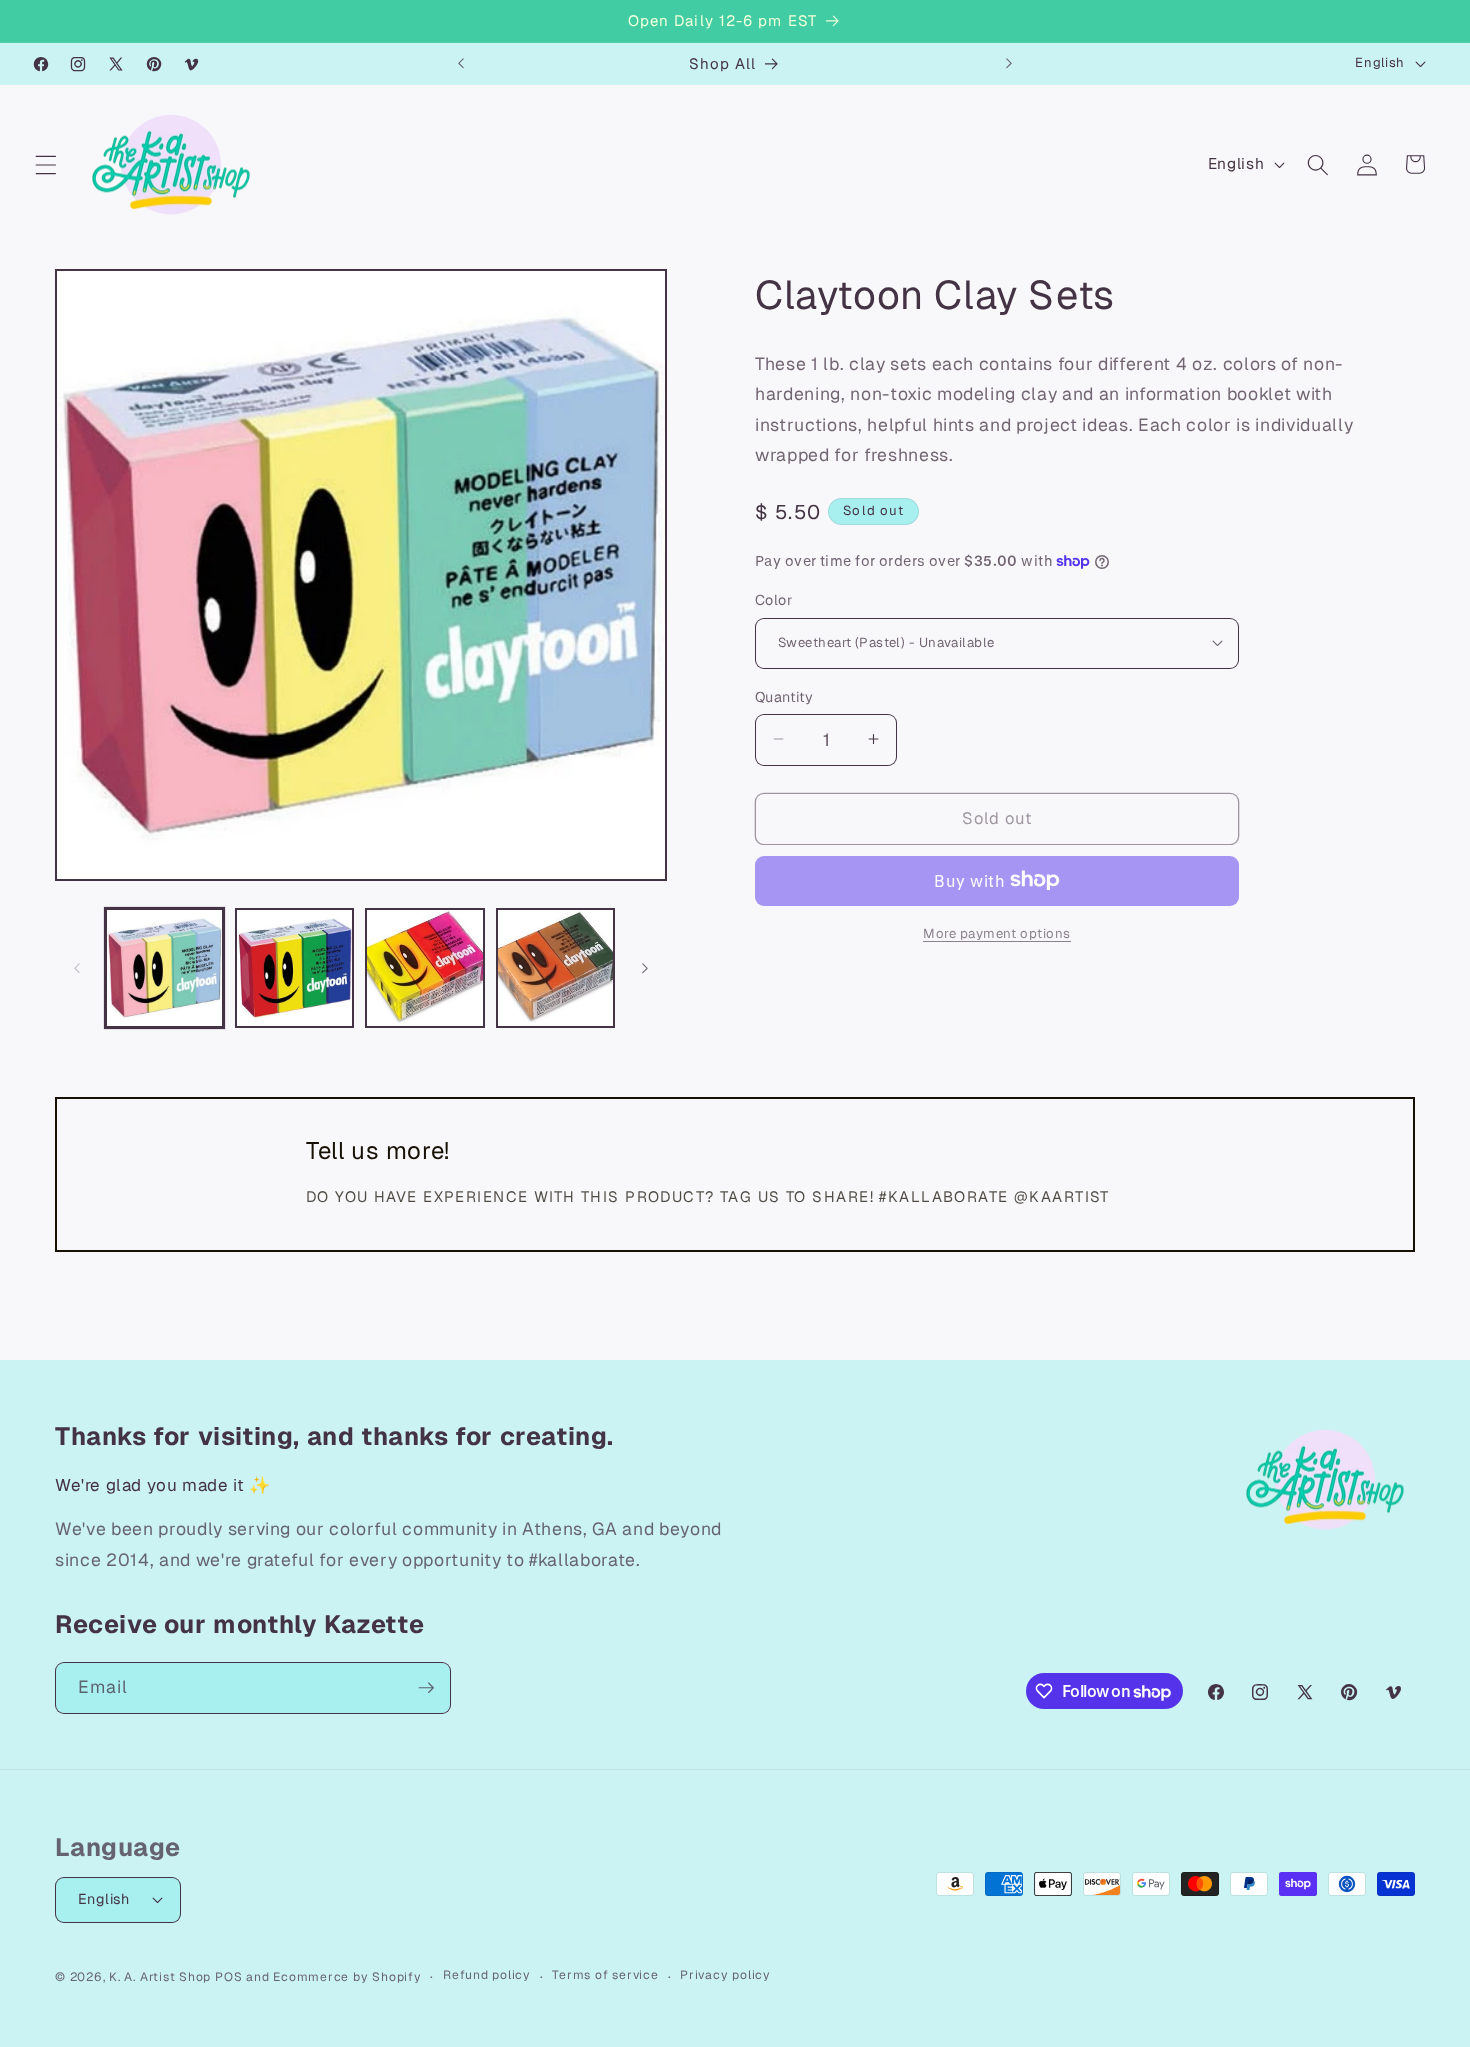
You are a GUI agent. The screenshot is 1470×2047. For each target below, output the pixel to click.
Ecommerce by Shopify (347, 1977)
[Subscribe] (426, 1688)
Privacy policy (725, 1975)
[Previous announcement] (461, 64)
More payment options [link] (997, 932)
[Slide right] (645, 968)
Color (773, 599)
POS (228, 1977)
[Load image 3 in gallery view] (424, 967)
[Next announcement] (1009, 64)
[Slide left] (77, 968)
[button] (46, 164)
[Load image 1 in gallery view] (164, 967)
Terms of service (605, 1975)
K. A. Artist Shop (160, 1977)
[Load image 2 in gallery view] (294, 967)
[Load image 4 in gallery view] (555, 967)
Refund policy (487, 1975)
